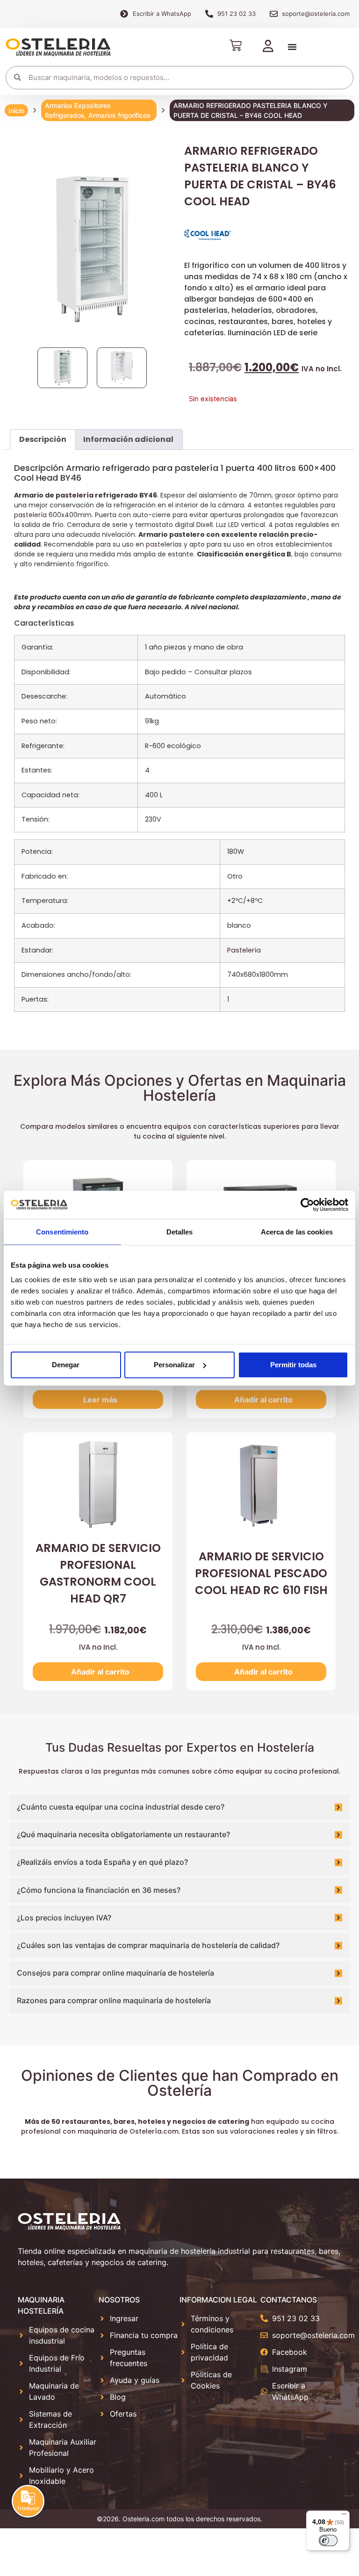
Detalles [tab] (180, 1231)
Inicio (16, 111)
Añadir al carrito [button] (263, 1400)
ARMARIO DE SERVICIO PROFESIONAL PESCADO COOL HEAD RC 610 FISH (261, 1573)
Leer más (100, 1400)
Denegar (66, 1365)
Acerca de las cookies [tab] (297, 1231)
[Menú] (344, 2516)
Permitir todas (293, 1365)
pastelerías (164, 544)
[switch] (328, 2540)
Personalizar (174, 1365)
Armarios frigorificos (119, 115)
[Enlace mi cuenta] (268, 47)
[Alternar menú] (292, 47)
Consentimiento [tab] (62, 1231)
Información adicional (128, 439)
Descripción (43, 439)
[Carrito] (236, 45)
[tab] (43, 440)
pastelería (75, 495)
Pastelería (244, 950)
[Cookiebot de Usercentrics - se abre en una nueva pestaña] (307, 1205)
